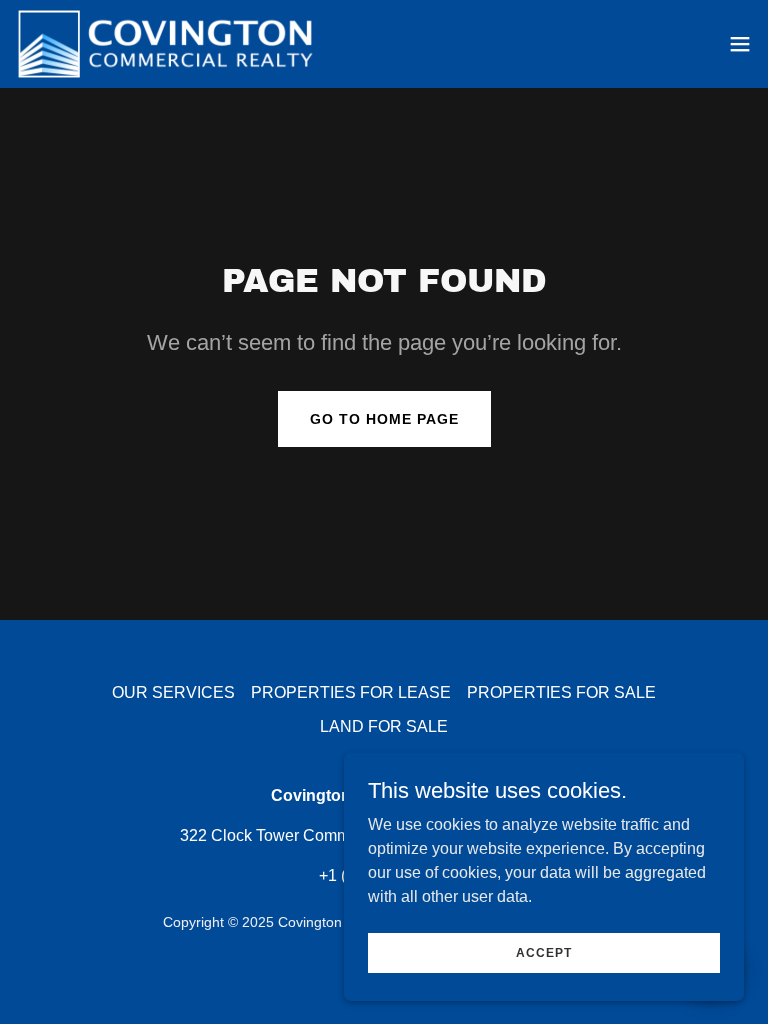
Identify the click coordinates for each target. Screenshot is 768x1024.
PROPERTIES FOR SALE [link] (561, 692)
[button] (740, 44)
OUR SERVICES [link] (173, 692)
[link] (165, 44)
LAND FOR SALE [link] (384, 726)
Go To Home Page (384, 419)
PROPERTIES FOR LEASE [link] (351, 692)
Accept (544, 952)
